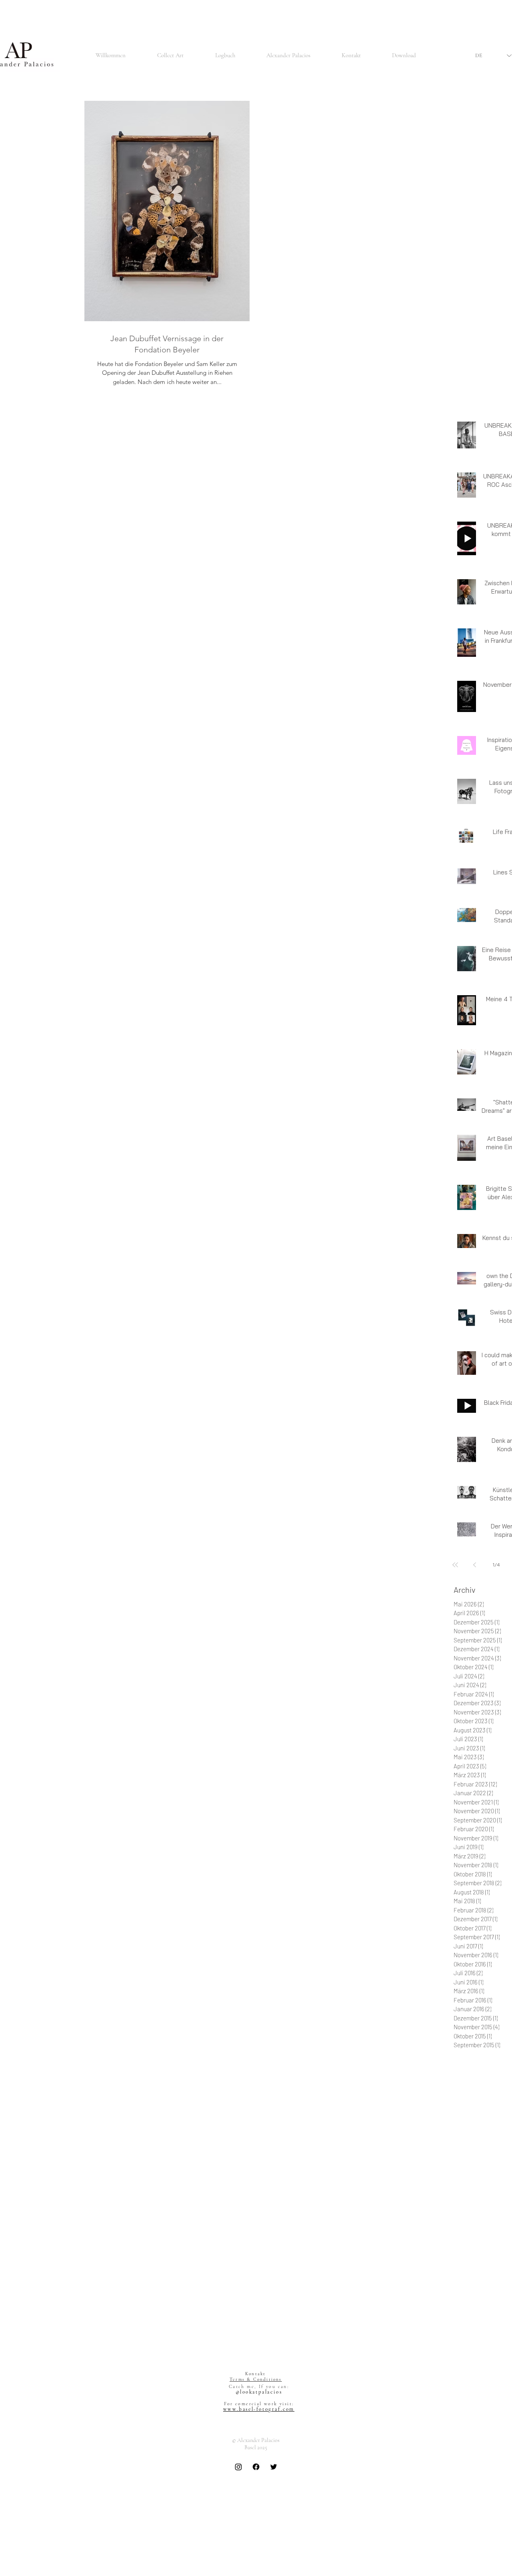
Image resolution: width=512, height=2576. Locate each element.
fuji (503, 2277)
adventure (465, 2092)
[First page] (455, 1565)
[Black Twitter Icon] (274, 2467)
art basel (501, 2103)
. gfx (459, 2057)
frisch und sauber (474, 2277)
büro (491, 2185)
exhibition (465, 2231)
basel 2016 (466, 2161)
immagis (464, 2301)
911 (488, 2057)
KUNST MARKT (258, 2477)
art (483, 2103)
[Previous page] (474, 1565)
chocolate (465, 2196)
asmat (461, 2138)
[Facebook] (256, 2467)
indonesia (490, 2301)
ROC (490, 2080)
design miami (484, 2219)
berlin (501, 2173)
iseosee (463, 2324)
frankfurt (464, 2266)
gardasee (464, 2289)
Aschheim (478, 2069)
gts (484, 2289)
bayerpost (465, 2173)
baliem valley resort (476, 2150)
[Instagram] (238, 2467)
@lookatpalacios (259, 2392)
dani (459, 2219)
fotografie (465, 2254)
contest (502, 2208)
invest (461, 2312)
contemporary (471, 2208)
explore (490, 2231)
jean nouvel (467, 2335)
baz (486, 2173)
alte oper (464, 2103)
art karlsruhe (469, 2115)
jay (499, 2324)
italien (484, 2324)
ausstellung (487, 2138)
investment (486, 2312)
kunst (460, 2347)
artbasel (498, 2127)
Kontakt (255, 2374)
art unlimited (469, 2127)
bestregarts (467, 2185)
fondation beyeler (474, 2243)
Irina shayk (467, 2080)
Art (457, 2069)
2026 (474, 2057)
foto (503, 2243)
